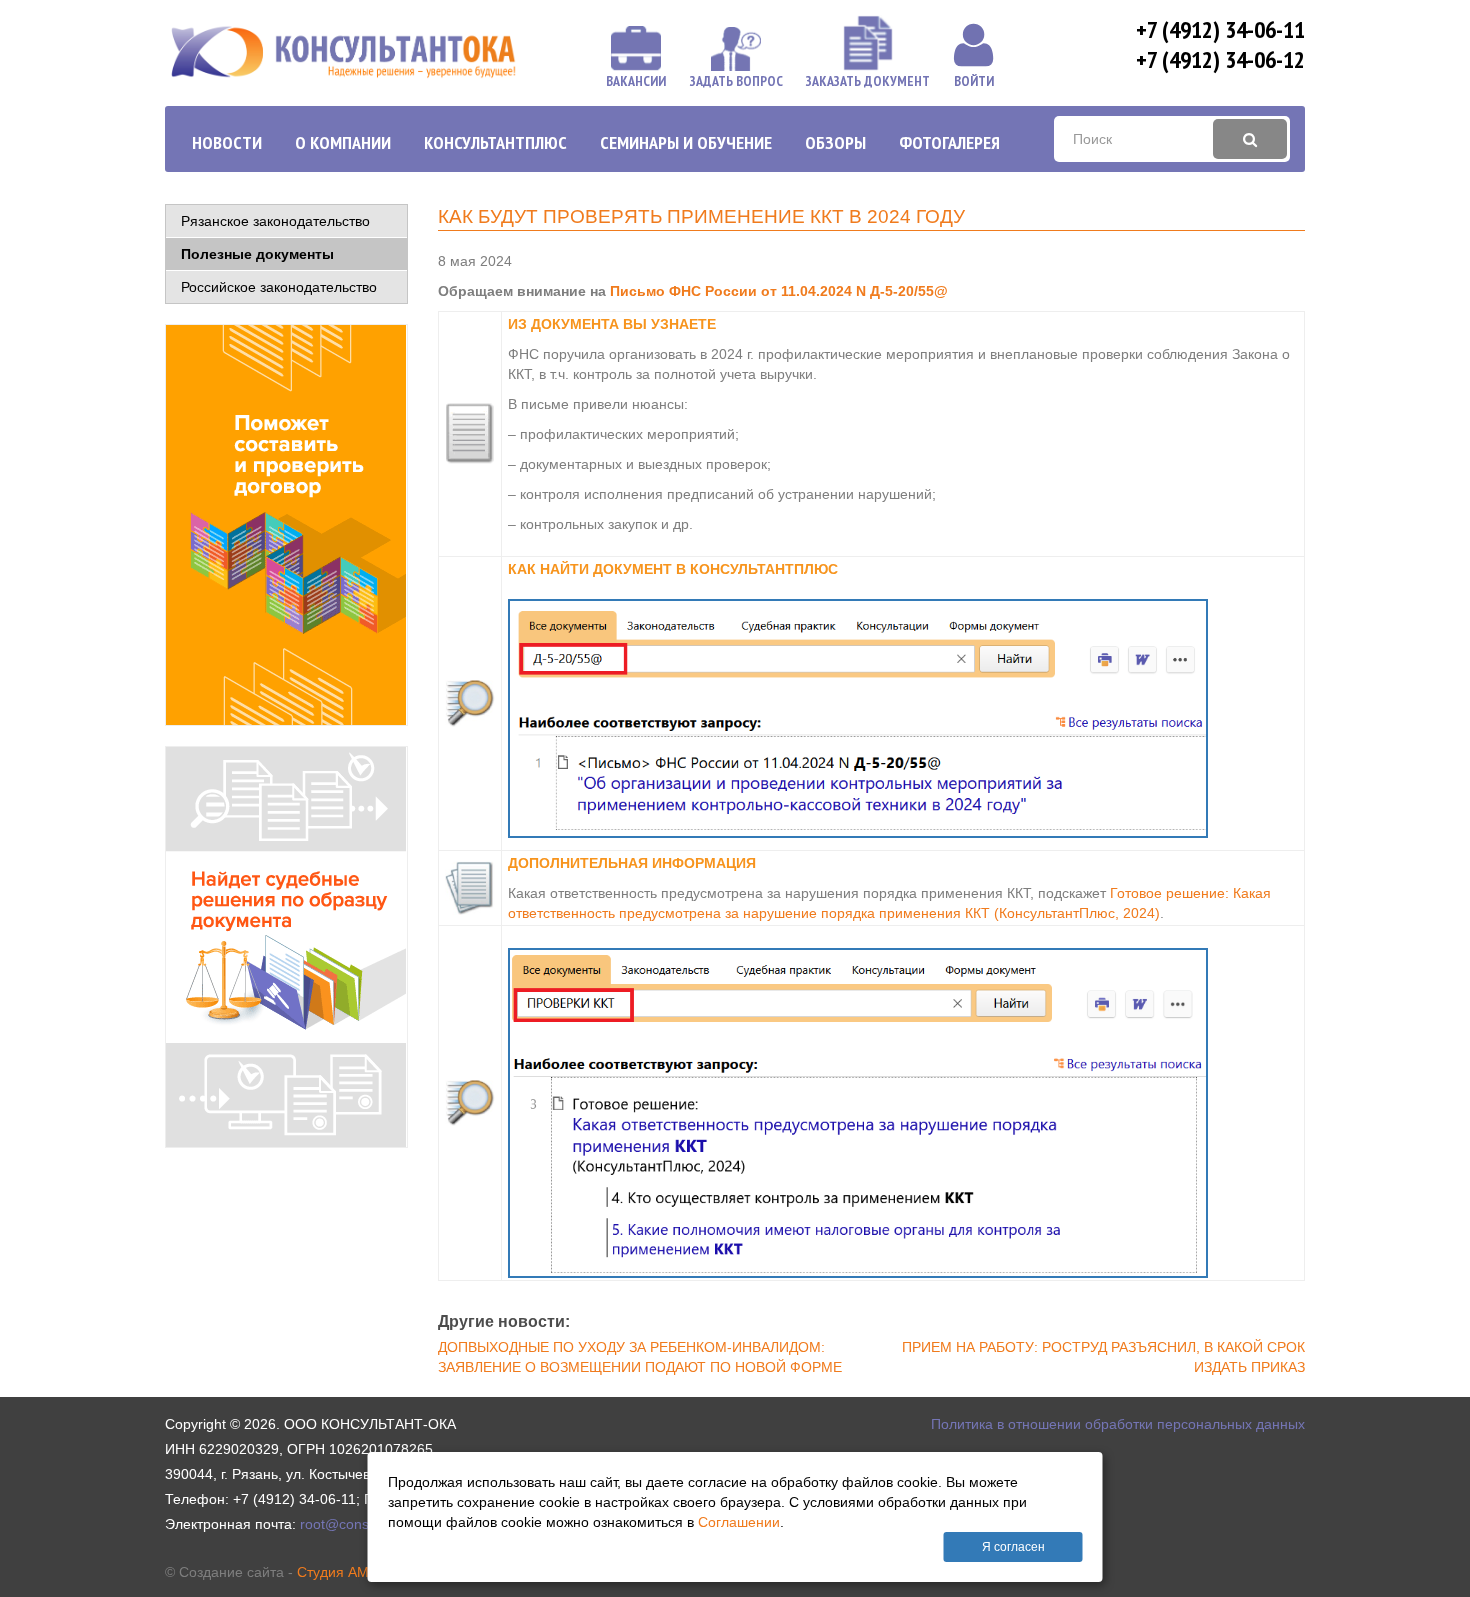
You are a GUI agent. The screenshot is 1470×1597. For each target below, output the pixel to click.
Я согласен (1013, 1547)
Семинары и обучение (686, 142)
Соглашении (739, 1522)
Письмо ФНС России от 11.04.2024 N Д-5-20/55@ (779, 291)
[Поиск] (1250, 139)
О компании (343, 142)
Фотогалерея (949, 142)
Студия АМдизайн (356, 1572)
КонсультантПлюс (495, 142)
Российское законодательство (279, 287)
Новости (227, 142)
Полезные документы (257, 254)
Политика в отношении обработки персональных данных (1118, 1424)
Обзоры (835, 142)
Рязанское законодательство (275, 221)
